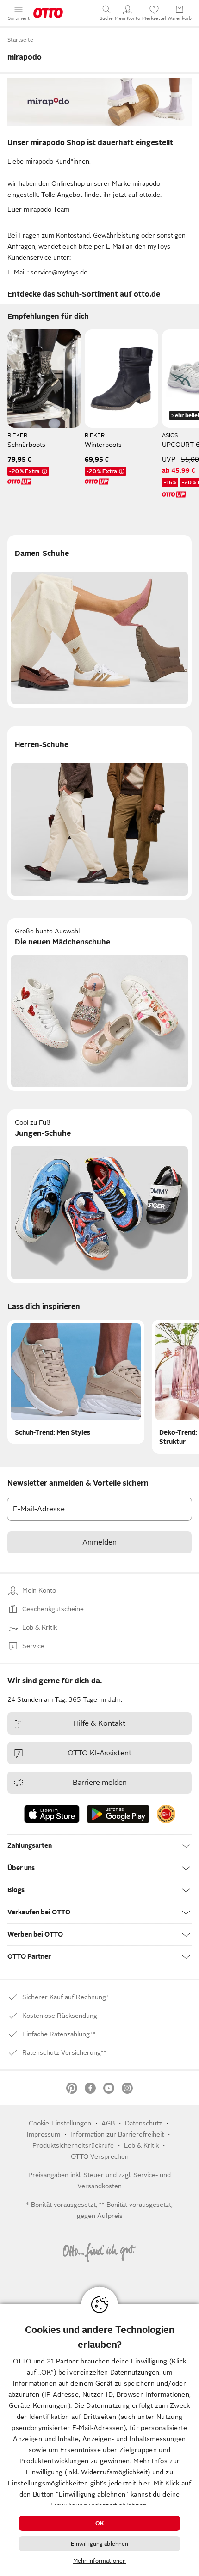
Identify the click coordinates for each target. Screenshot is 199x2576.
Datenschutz (143, 2123)
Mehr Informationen (99, 2561)
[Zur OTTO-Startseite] (48, 13)
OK (99, 2523)
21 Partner (63, 2361)
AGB (108, 2123)
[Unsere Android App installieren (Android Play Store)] (118, 1814)
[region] (99, 2440)
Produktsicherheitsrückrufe (73, 2145)
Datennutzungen (135, 2372)
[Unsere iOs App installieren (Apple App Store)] (52, 1814)
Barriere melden (100, 1783)
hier (144, 2483)
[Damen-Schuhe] (99, 622)
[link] (166, 1814)
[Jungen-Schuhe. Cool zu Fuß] (99, 1196)
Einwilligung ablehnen (100, 2544)
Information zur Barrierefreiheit (117, 2134)
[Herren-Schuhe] (99, 813)
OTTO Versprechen (100, 2156)
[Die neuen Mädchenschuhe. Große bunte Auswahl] (99, 1005)
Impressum (44, 2134)
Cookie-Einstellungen (60, 2123)
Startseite (20, 40)
